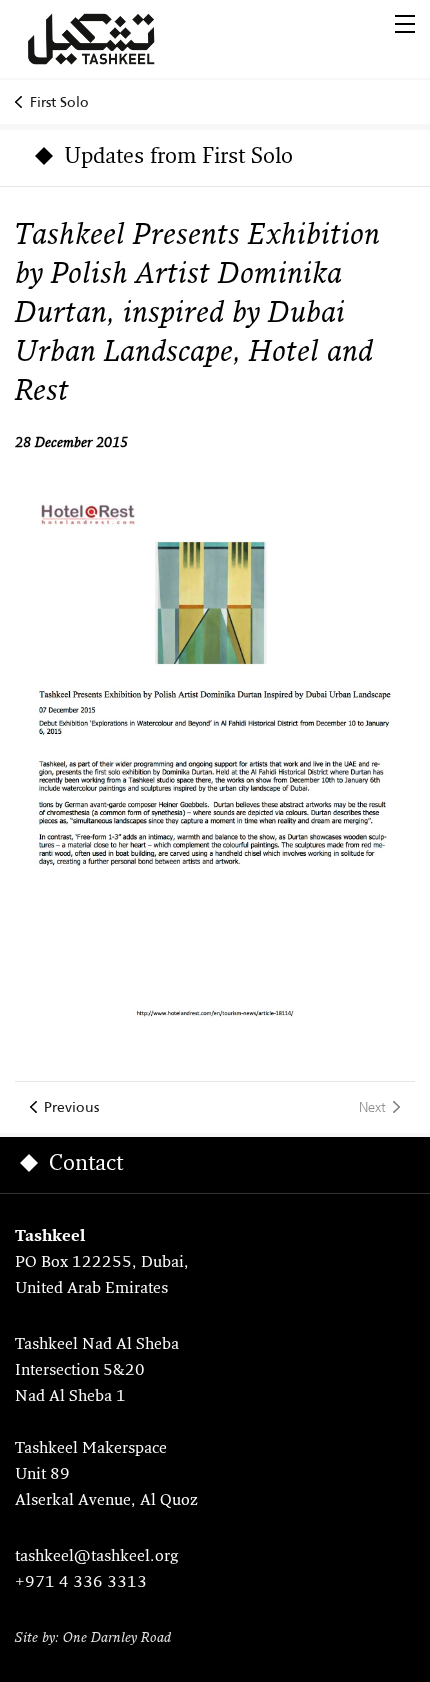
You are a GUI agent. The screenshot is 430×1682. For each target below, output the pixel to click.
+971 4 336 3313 (81, 1583)
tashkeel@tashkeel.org (96, 1557)
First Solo (59, 102)
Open (405, 24)
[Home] (115, 39)
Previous (71, 1107)
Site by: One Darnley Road (93, 1638)
